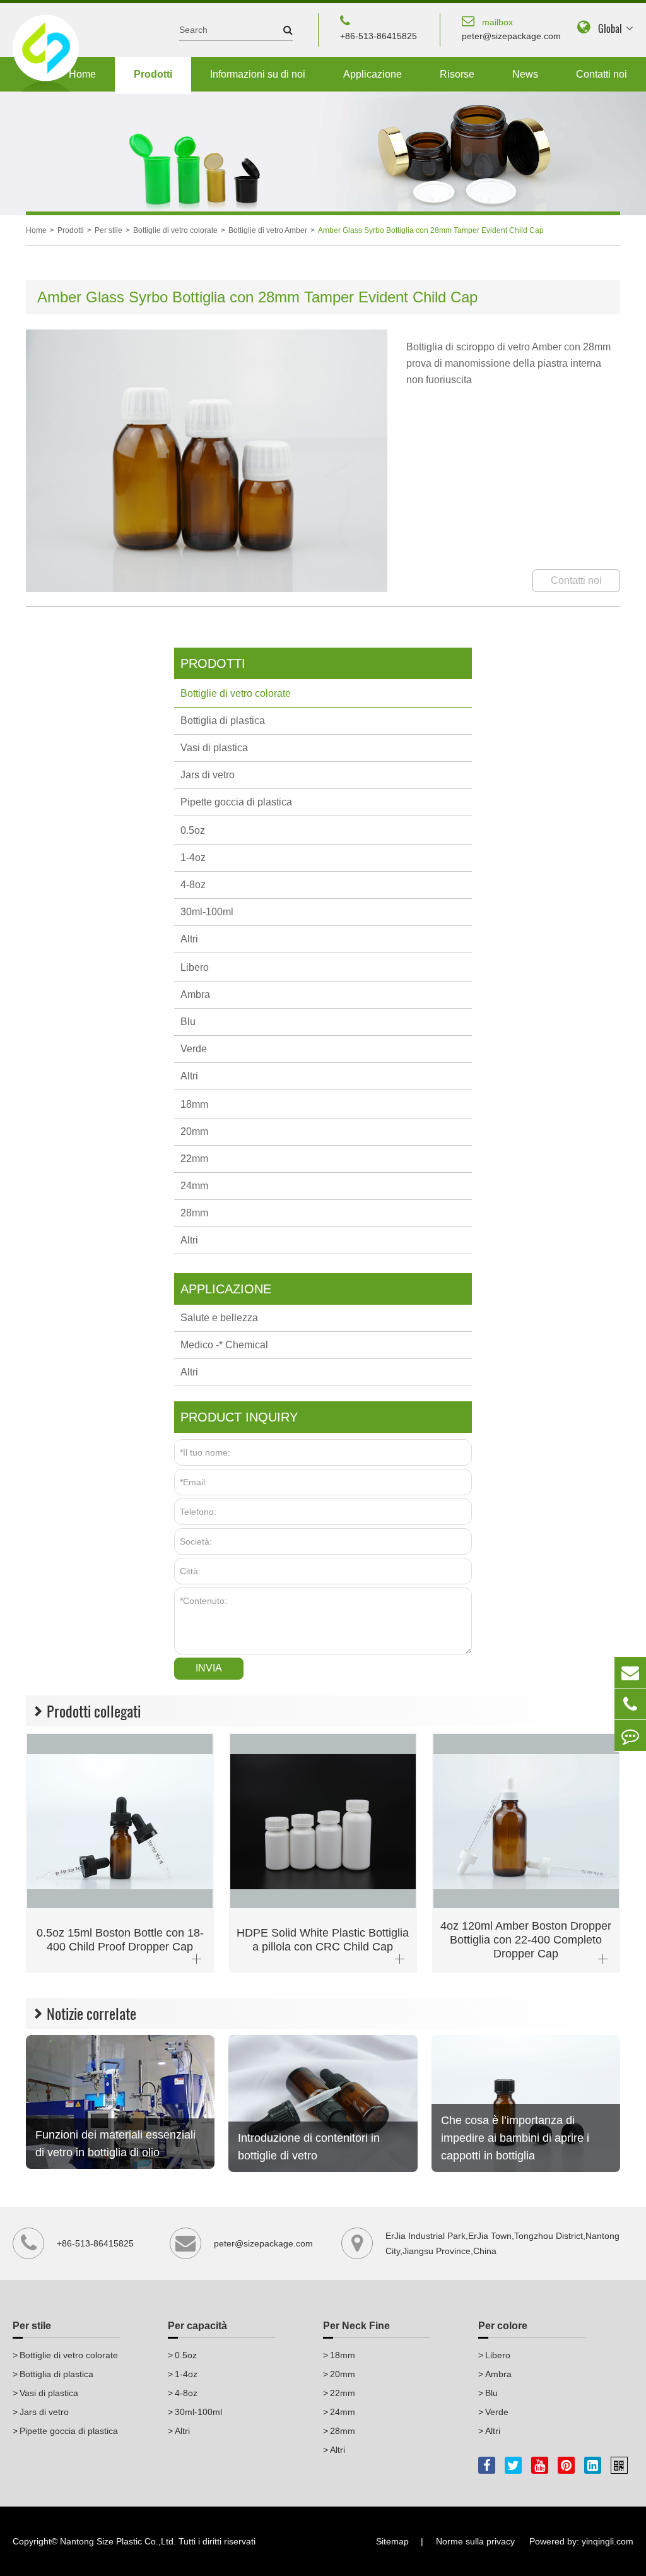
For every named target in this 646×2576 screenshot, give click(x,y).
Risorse (457, 74)
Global (610, 29)
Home (82, 74)
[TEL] (630, 1704)
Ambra (195, 994)
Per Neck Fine (356, 2326)
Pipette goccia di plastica (236, 802)
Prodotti (153, 74)
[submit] (282, 30)
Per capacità (197, 2326)
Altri (189, 939)
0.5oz (193, 830)
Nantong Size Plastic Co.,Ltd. (118, 2541)
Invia (209, 1668)
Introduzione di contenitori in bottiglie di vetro (309, 2147)
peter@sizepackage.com (511, 29)
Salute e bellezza (219, 1318)
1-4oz (193, 858)
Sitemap (392, 2541)
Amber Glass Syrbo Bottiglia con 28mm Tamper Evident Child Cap (431, 230)
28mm (194, 1213)
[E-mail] (630, 1672)
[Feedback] (630, 1736)
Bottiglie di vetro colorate (175, 230)
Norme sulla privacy (475, 2541)
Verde (194, 1049)
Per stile (109, 230)
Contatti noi (602, 74)
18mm (194, 1104)
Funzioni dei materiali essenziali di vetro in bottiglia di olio (115, 2144)
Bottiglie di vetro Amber (268, 230)
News (525, 74)
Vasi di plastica (214, 748)
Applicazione (373, 74)
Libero (195, 967)
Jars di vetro (208, 775)
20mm (194, 1131)
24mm (194, 1186)
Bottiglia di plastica (223, 721)
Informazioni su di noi (258, 74)
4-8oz (193, 885)
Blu (188, 1022)
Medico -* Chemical (224, 1345)
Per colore (503, 2326)
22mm (194, 1159)
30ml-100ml (207, 912)
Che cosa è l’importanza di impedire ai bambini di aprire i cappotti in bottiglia (515, 2138)
